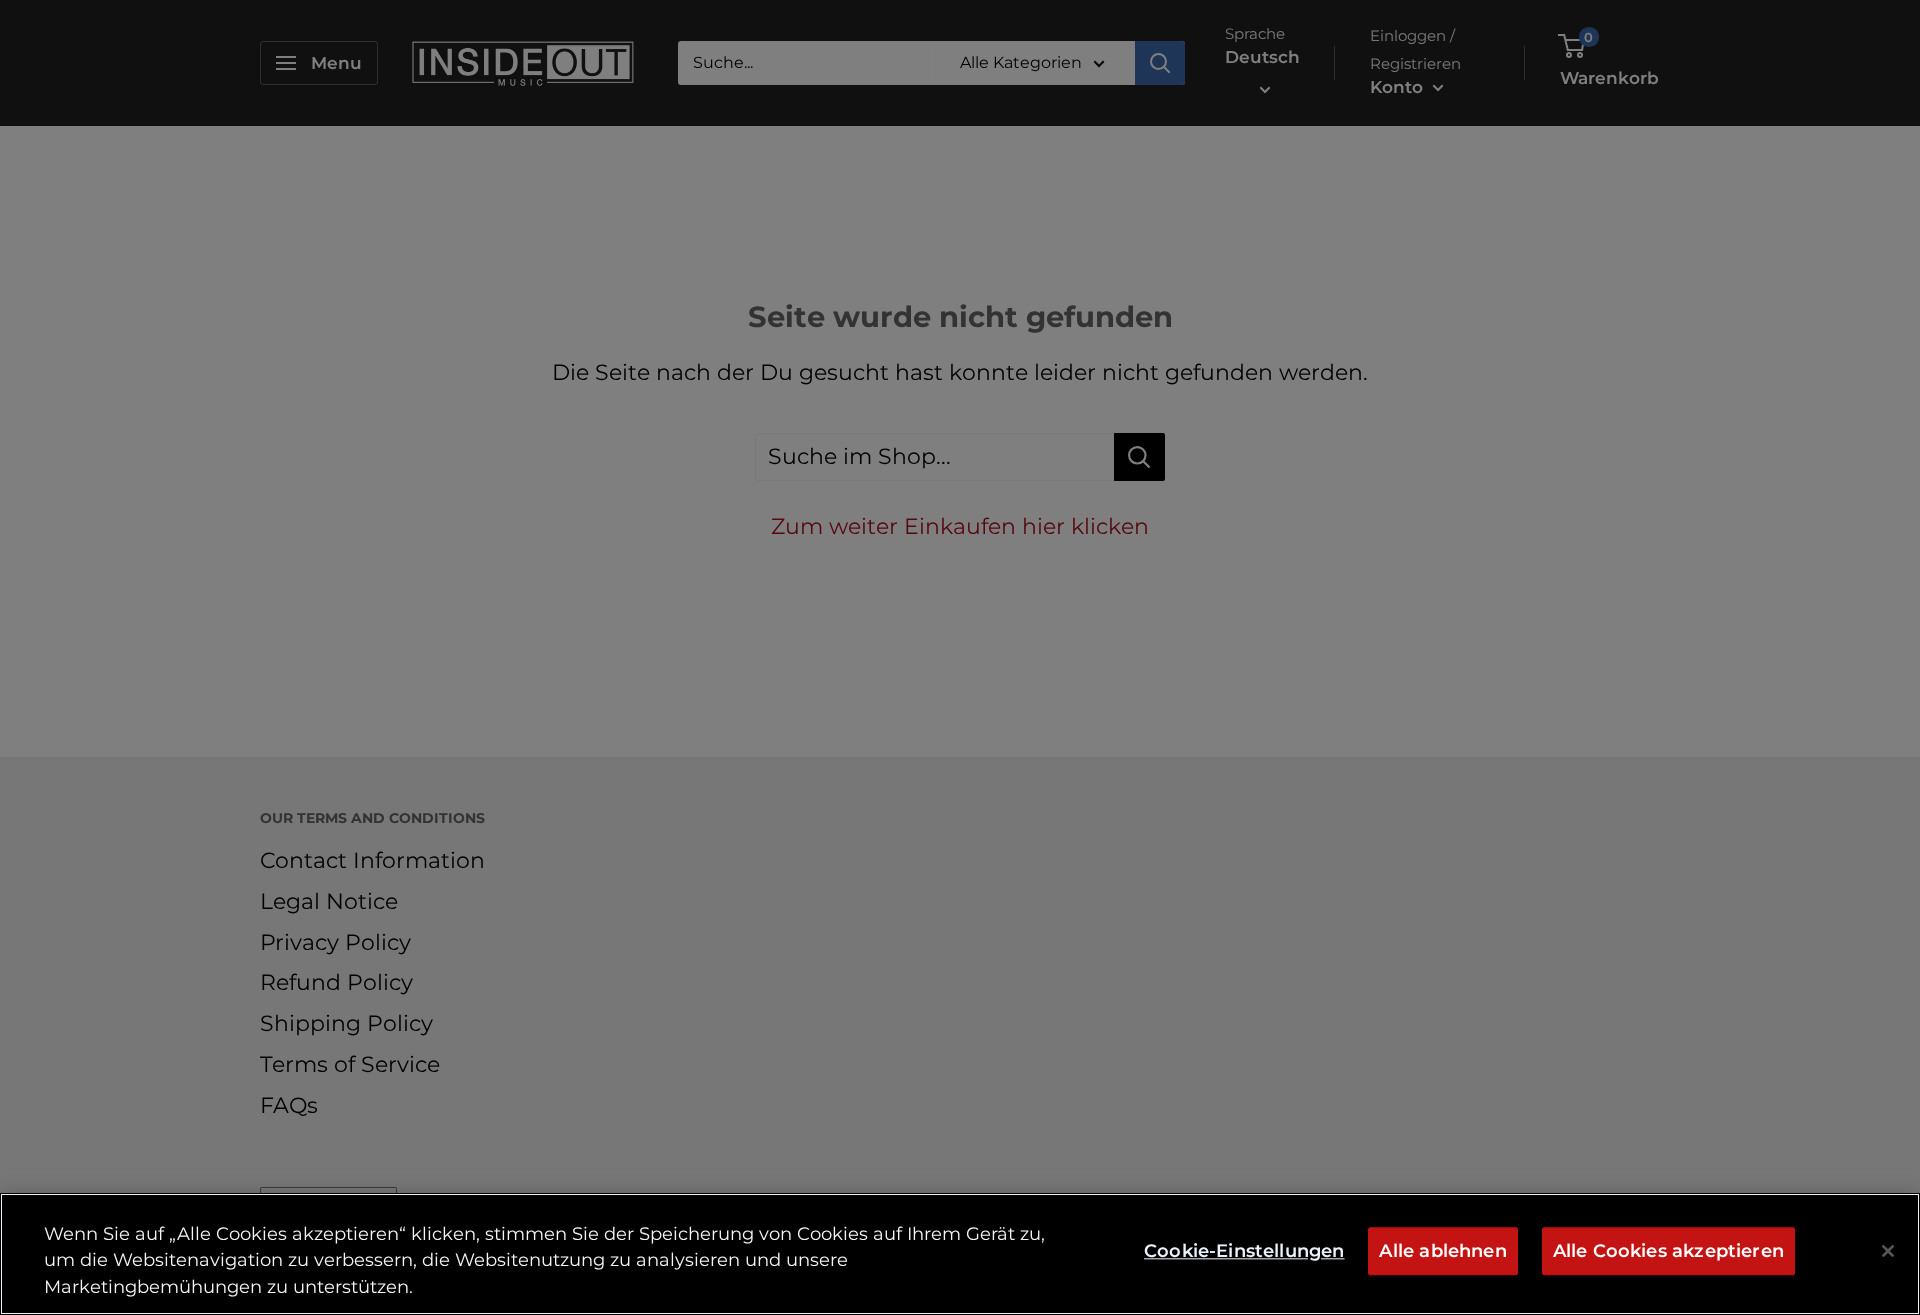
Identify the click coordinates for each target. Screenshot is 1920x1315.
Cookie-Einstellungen (1244, 1251)
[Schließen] (1888, 1251)
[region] (960, 1254)
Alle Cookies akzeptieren (1668, 1251)
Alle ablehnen (1442, 1251)
